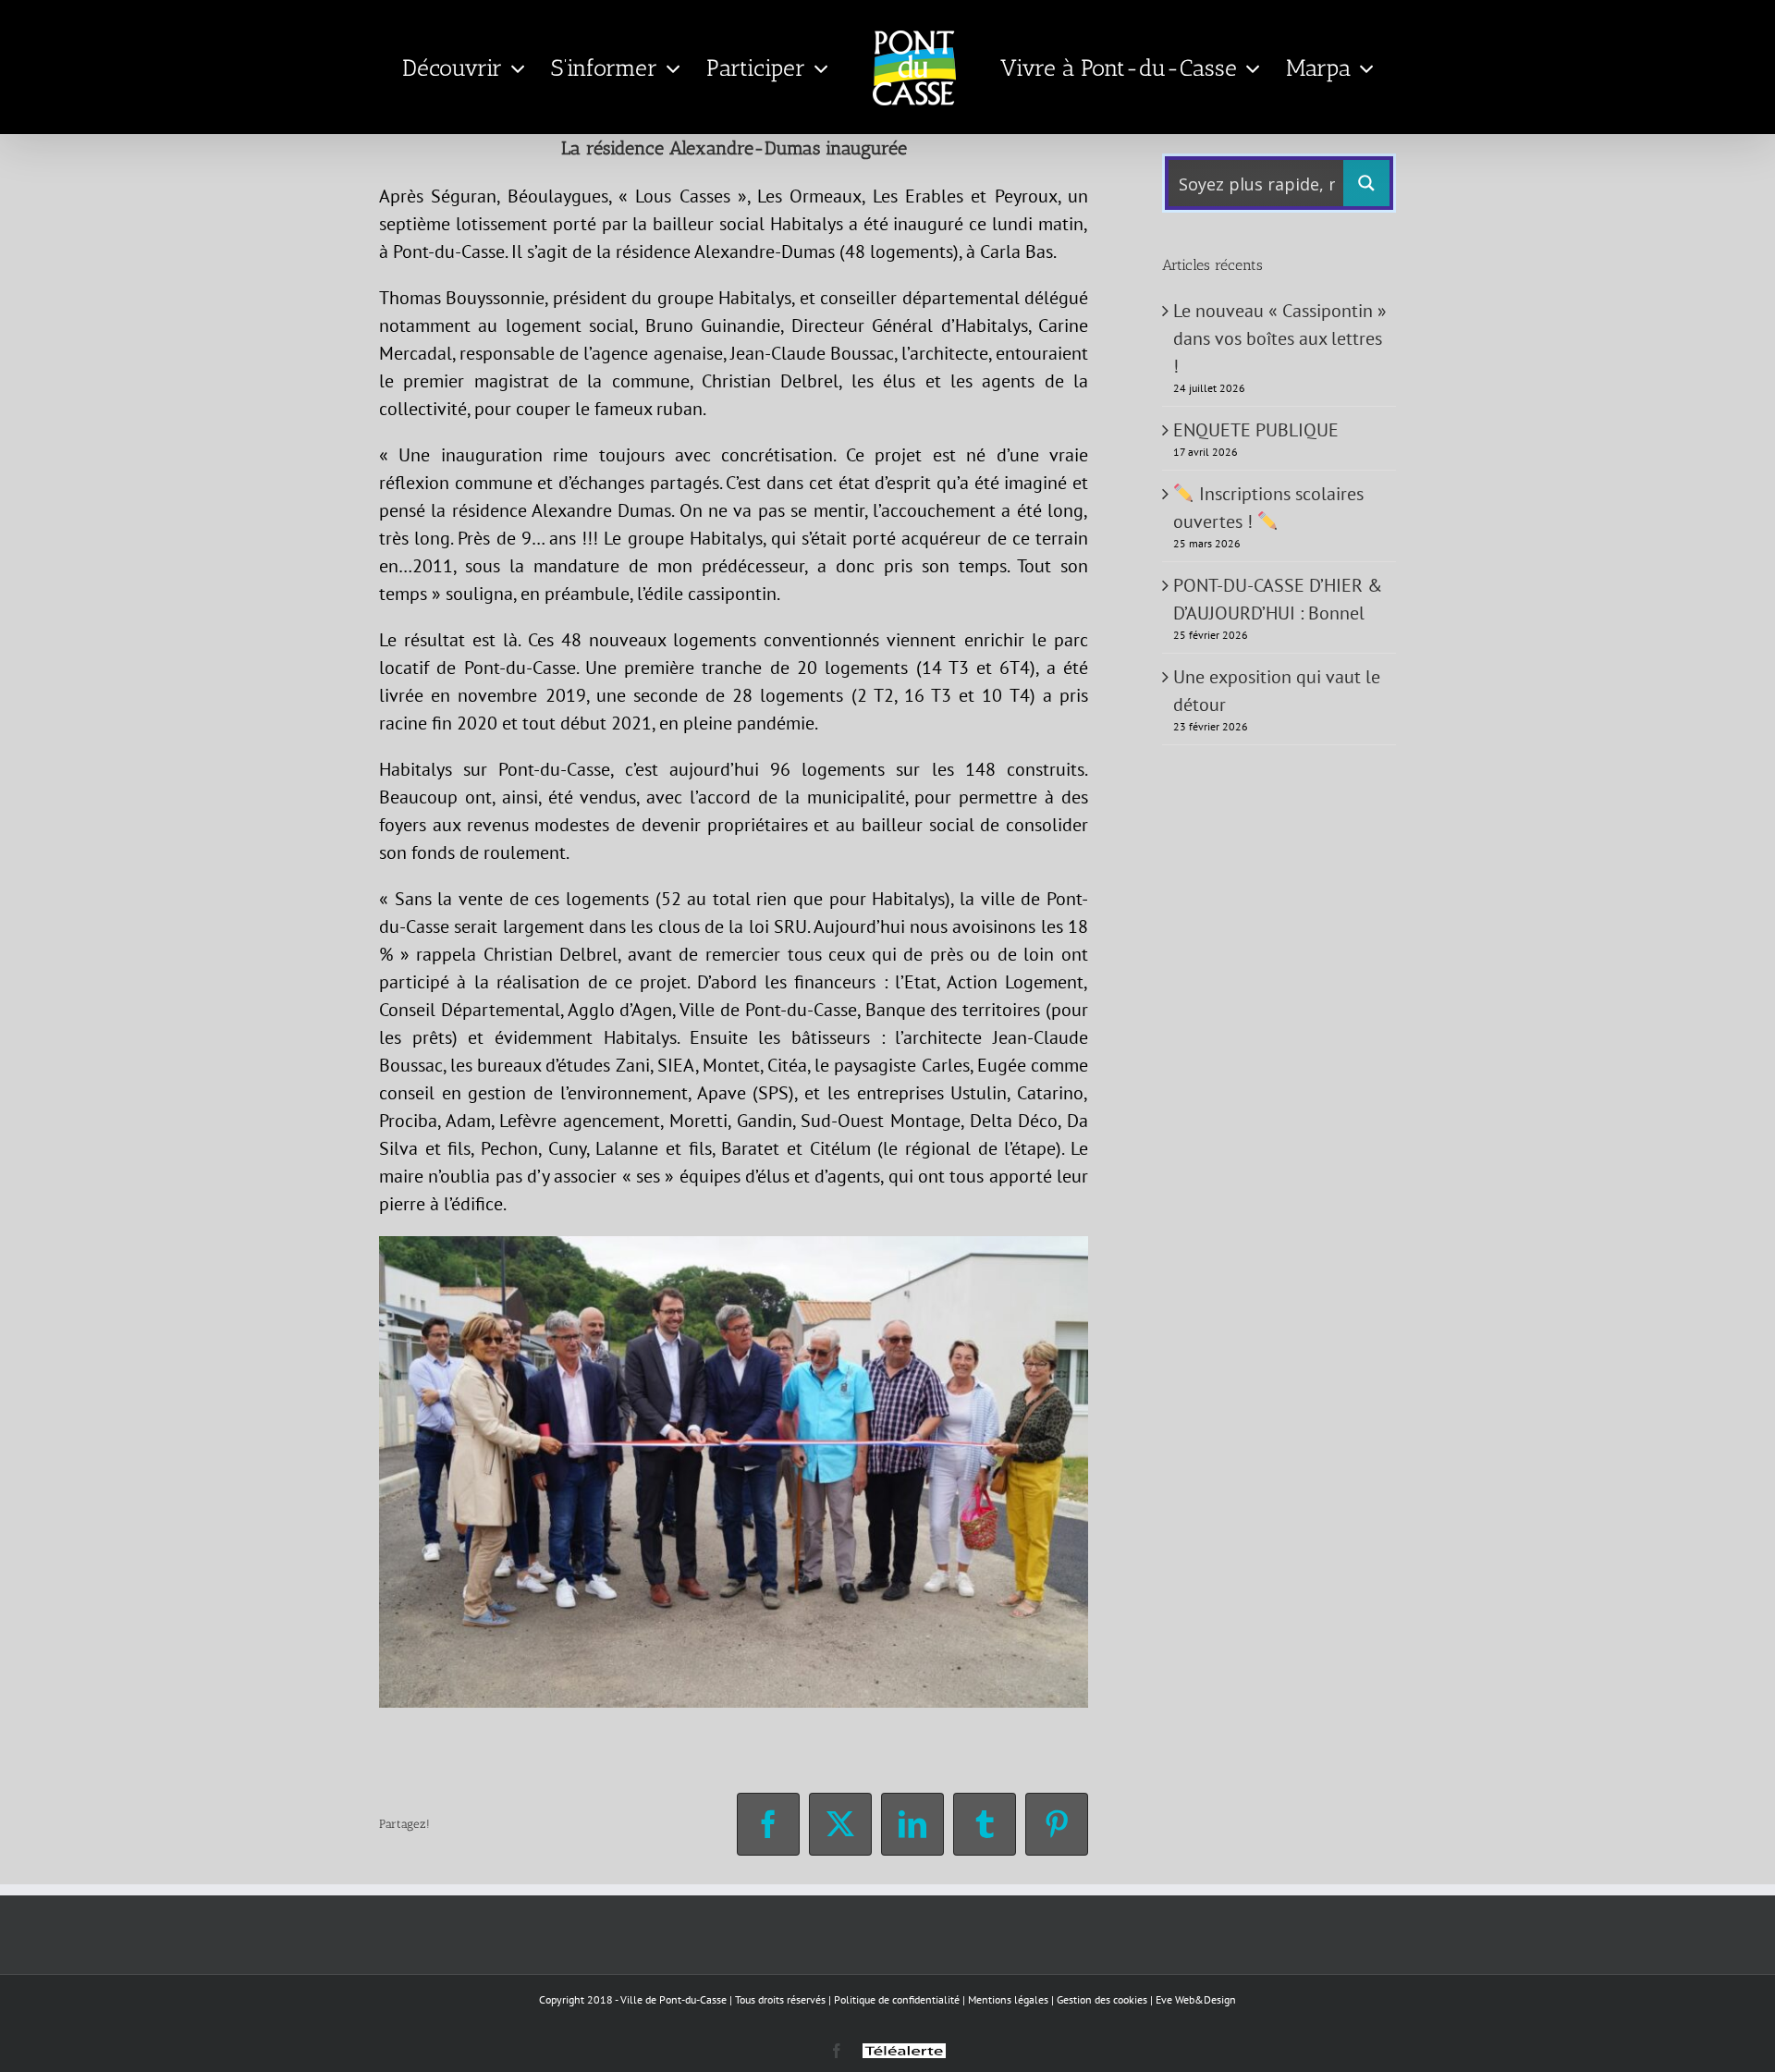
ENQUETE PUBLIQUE (1256, 430)
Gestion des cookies (1102, 1999)
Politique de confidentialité (897, 1999)
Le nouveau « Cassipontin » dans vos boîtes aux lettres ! (1280, 338)
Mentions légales (1008, 1999)
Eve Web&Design (1196, 1999)
